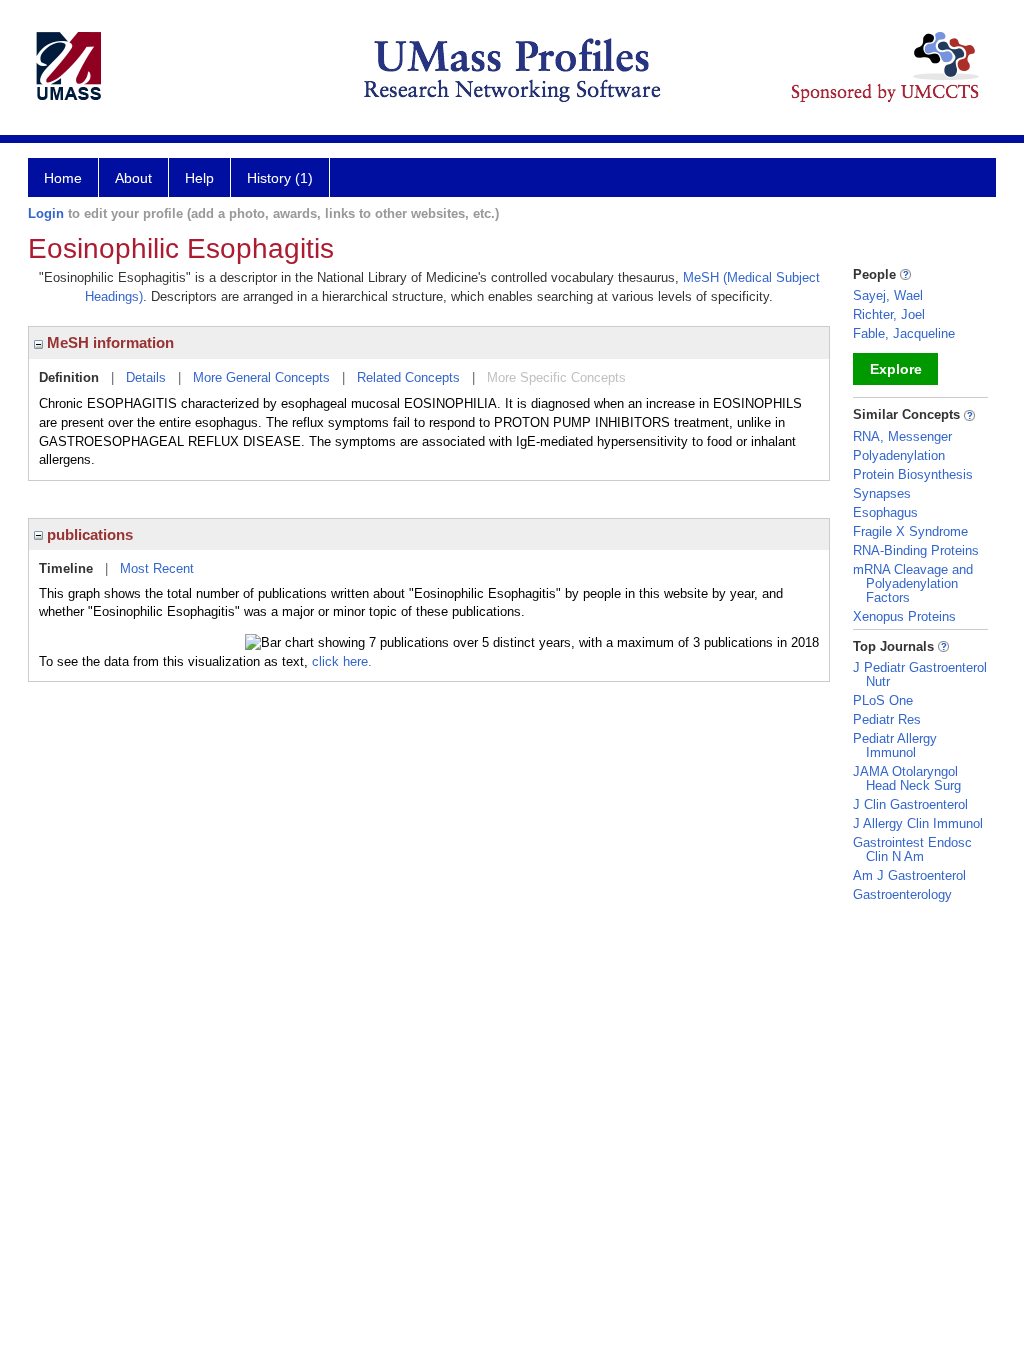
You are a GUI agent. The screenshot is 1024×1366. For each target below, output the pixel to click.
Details (146, 377)
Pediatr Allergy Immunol (895, 745)
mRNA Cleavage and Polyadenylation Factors (913, 583)
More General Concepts (261, 377)
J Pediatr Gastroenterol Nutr (920, 674)
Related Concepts (408, 377)
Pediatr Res (887, 719)
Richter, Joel (889, 314)
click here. (342, 661)
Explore (896, 369)
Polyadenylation (899, 455)
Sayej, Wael (888, 295)
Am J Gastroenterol (909, 875)
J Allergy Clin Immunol (918, 823)
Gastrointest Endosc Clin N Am (912, 849)
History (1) (280, 178)
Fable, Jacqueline (904, 333)
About (133, 178)
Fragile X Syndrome (910, 531)
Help (199, 178)
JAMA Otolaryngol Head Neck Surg (907, 778)
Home (63, 178)
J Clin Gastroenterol (910, 804)
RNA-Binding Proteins (916, 550)
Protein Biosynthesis (913, 474)
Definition (69, 377)
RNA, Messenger (902, 436)
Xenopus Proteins (904, 616)
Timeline (66, 568)
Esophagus (885, 512)
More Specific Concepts (556, 377)
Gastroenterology (902, 894)
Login (46, 213)
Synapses (882, 493)
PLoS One (883, 700)
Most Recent (157, 568)
